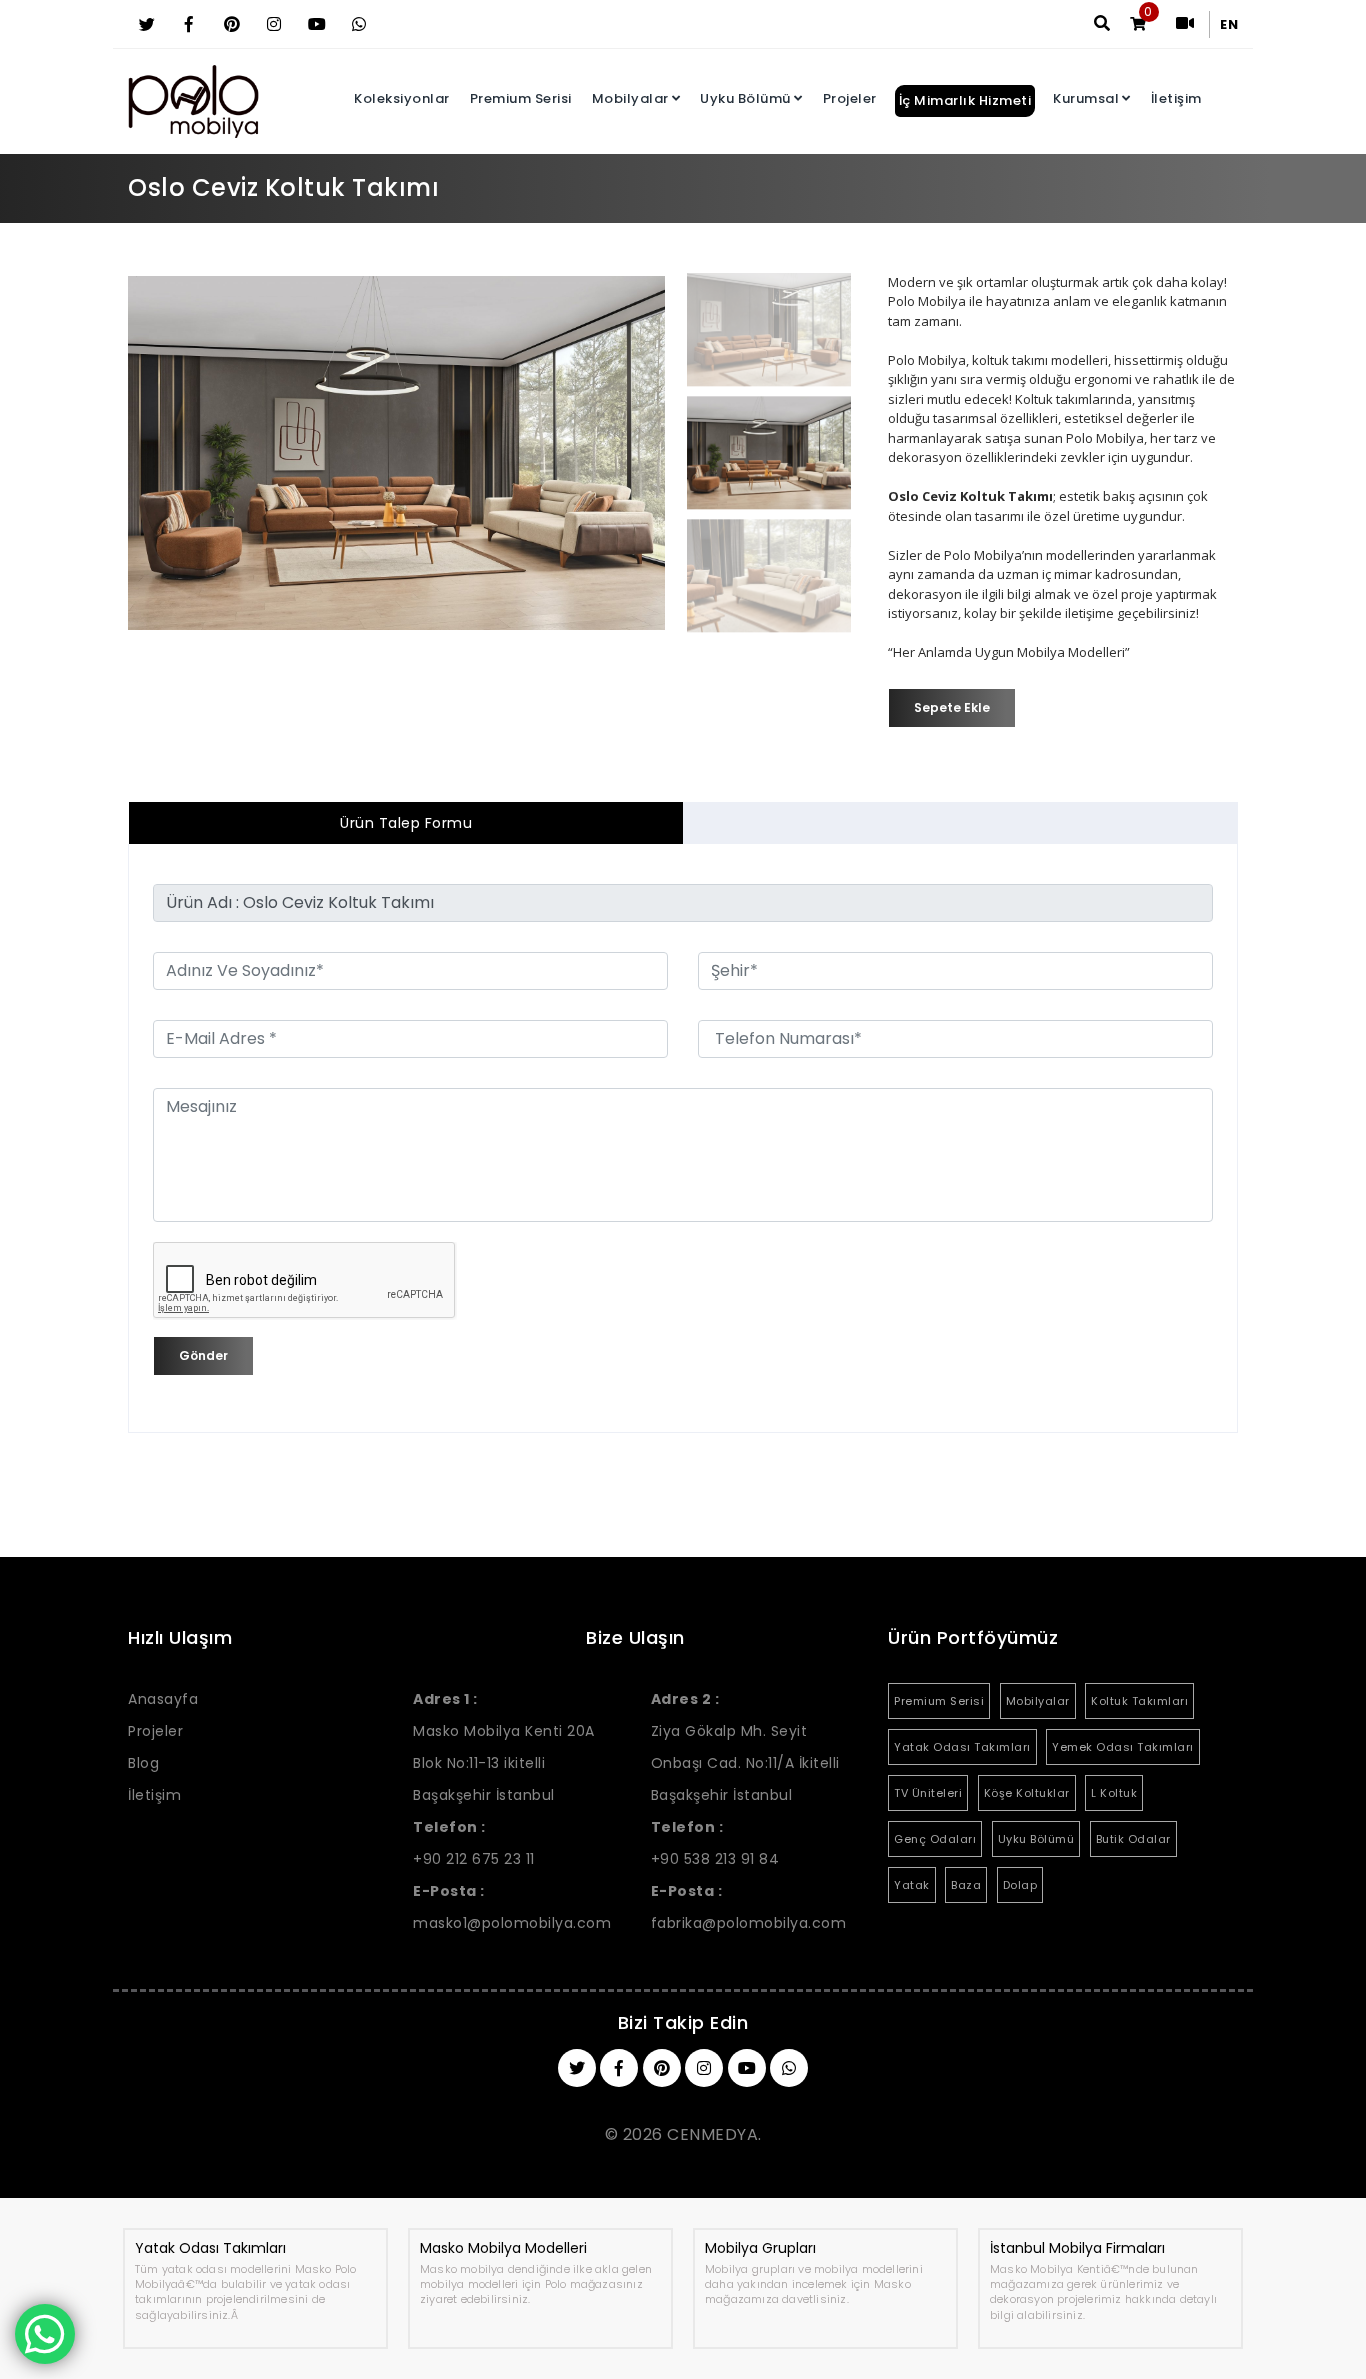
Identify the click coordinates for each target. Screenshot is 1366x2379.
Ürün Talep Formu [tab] (406, 823)
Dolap (1020, 1885)
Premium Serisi (521, 98)
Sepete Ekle (952, 707)
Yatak (912, 1885)
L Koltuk (1114, 1793)
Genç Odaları (935, 1839)
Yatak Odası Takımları (962, 1747)
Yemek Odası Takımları (1123, 1747)
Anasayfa (163, 1699)
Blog (143, 1763)
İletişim (1176, 98)
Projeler (850, 98)
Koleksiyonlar (402, 98)
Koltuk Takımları (1139, 1701)
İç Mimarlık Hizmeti (965, 100)
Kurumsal (1086, 98)
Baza (966, 1885)
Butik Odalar (1133, 1839)
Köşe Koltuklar (1027, 1793)
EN (1229, 24)
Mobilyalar (630, 98)
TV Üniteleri (928, 1793)
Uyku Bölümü (745, 98)
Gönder (203, 1355)
